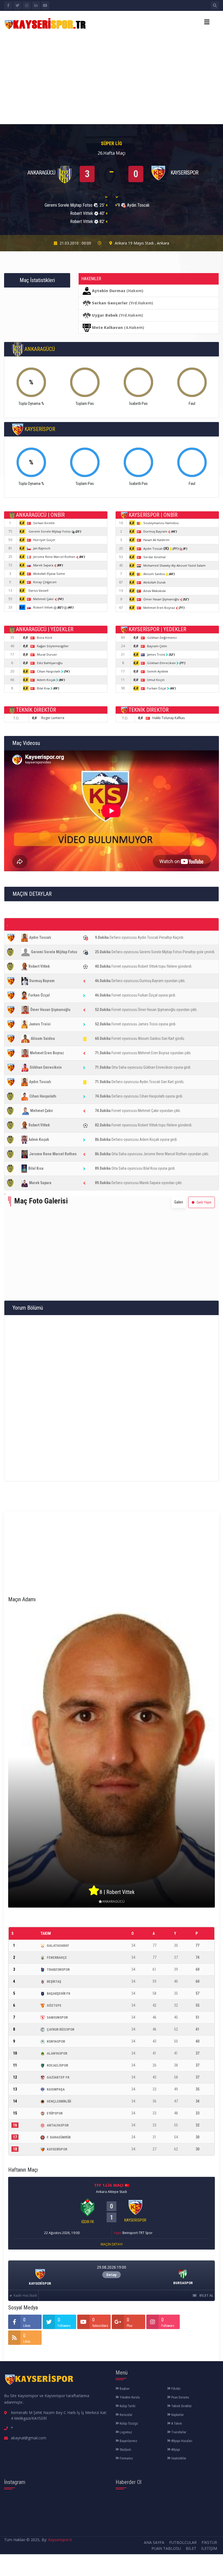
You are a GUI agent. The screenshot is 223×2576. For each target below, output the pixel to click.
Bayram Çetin (157, 646)
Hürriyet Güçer (44, 540)
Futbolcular (183, 2542)
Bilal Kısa (44, 688)
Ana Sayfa (154, 2542)
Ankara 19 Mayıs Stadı (134, 243)
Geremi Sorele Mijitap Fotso (50, 531)
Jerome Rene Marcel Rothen (55, 557)
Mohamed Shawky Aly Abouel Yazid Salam (174, 565)
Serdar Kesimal (154, 557)
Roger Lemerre (53, 718)
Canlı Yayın (204, 1202)
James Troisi (157, 654)
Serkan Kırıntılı (44, 523)
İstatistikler (178, 2458)
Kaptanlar (177, 2415)
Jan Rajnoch (42, 548)
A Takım (176, 2424)
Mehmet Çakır (44, 599)
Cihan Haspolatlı (49, 671)
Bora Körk (45, 638)
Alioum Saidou (155, 574)
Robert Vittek (43, 607)
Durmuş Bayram (156, 531)
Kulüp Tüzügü (128, 2424)
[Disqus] (112, 1397)
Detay (112, 2275)
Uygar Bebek (105, 315)
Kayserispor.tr (60, 2540)
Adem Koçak (47, 680)
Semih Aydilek (158, 671)
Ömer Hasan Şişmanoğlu (162, 599)
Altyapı (175, 2450)
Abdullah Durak (154, 582)
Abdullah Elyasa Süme (49, 574)
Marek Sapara (44, 565)
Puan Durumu (180, 2397)
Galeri (179, 1202)
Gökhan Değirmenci (162, 638)
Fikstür (176, 2389)
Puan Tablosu (166, 2548)
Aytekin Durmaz (109, 291)
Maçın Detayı (112, 2244)
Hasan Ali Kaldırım (156, 540)
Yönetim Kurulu (129, 2397)
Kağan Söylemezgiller (53, 646)
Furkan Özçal (157, 688)
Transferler (178, 2432)
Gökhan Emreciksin (162, 663)
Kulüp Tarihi (127, 2406)
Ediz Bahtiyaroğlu (50, 663)
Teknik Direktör (181, 2406)
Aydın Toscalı (156, 548)
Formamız (126, 2458)
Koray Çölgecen (45, 582)
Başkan (124, 2389)
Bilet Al (206, 2295)
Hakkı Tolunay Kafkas (168, 718)
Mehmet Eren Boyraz (159, 608)
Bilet (191, 2548)
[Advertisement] (112, 76)
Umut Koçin (156, 680)
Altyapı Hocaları (181, 2441)
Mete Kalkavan (107, 327)
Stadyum (125, 2450)
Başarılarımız (128, 2441)
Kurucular (126, 2415)
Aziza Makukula (154, 591)
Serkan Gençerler (110, 303)
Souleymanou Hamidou (161, 523)
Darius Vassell (38, 590)
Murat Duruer (47, 654)
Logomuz (126, 2432)
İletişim (209, 2548)
